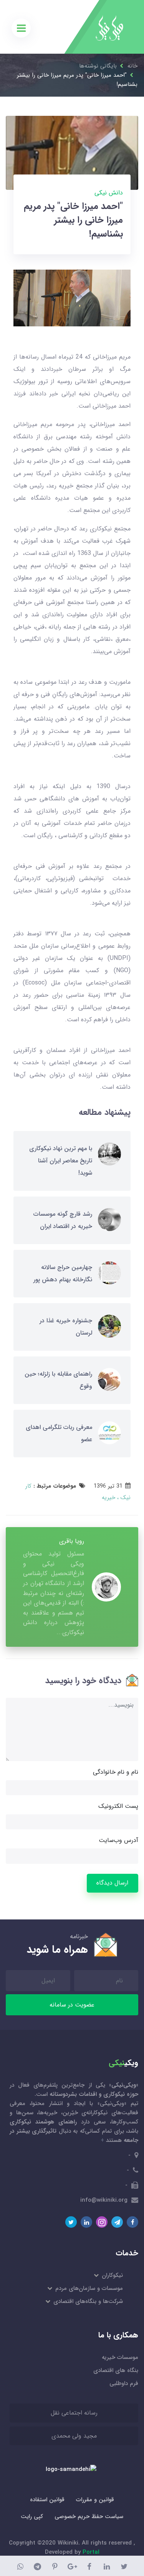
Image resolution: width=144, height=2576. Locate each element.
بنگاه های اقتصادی (116, 2370)
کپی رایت (32, 2517)
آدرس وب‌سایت (118, 1840)
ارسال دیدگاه (112, 1883)
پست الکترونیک (118, 1806)
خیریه (108, 1498)
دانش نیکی (109, 193)
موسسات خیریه (120, 2357)
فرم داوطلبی (124, 2383)
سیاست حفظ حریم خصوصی (89, 2517)
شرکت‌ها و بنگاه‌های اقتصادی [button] (88, 2301)
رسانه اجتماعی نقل (74, 2413)
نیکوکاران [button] (112, 2275)
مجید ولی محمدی (74, 2436)
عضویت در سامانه (72, 2005)
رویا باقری (72, 1541)
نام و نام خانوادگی (116, 1772)
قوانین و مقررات (95, 2500)
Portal (91, 2552)
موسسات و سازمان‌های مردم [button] (89, 2288)
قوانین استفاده (47, 2500)
